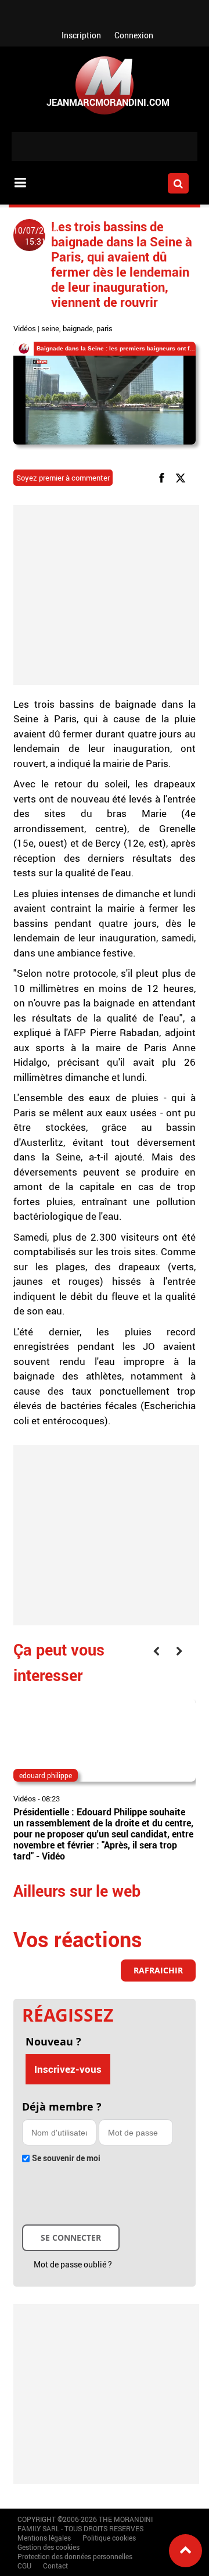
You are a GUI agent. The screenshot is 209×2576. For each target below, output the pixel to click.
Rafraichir (158, 1970)
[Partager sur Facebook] (164, 477)
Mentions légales (44, 2538)
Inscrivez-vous (68, 2069)
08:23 (51, 1798)
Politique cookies (109, 2538)
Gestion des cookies (48, 2547)
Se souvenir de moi (66, 2158)
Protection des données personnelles (75, 2556)
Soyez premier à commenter (63, 478)
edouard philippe (46, 1775)
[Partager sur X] (183, 477)
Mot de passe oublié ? (73, 2264)
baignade (78, 328)
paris (105, 328)
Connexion (134, 35)
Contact (55, 2566)
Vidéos (25, 328)
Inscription (81, 35)
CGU (24, 2566)
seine (50, 328)
